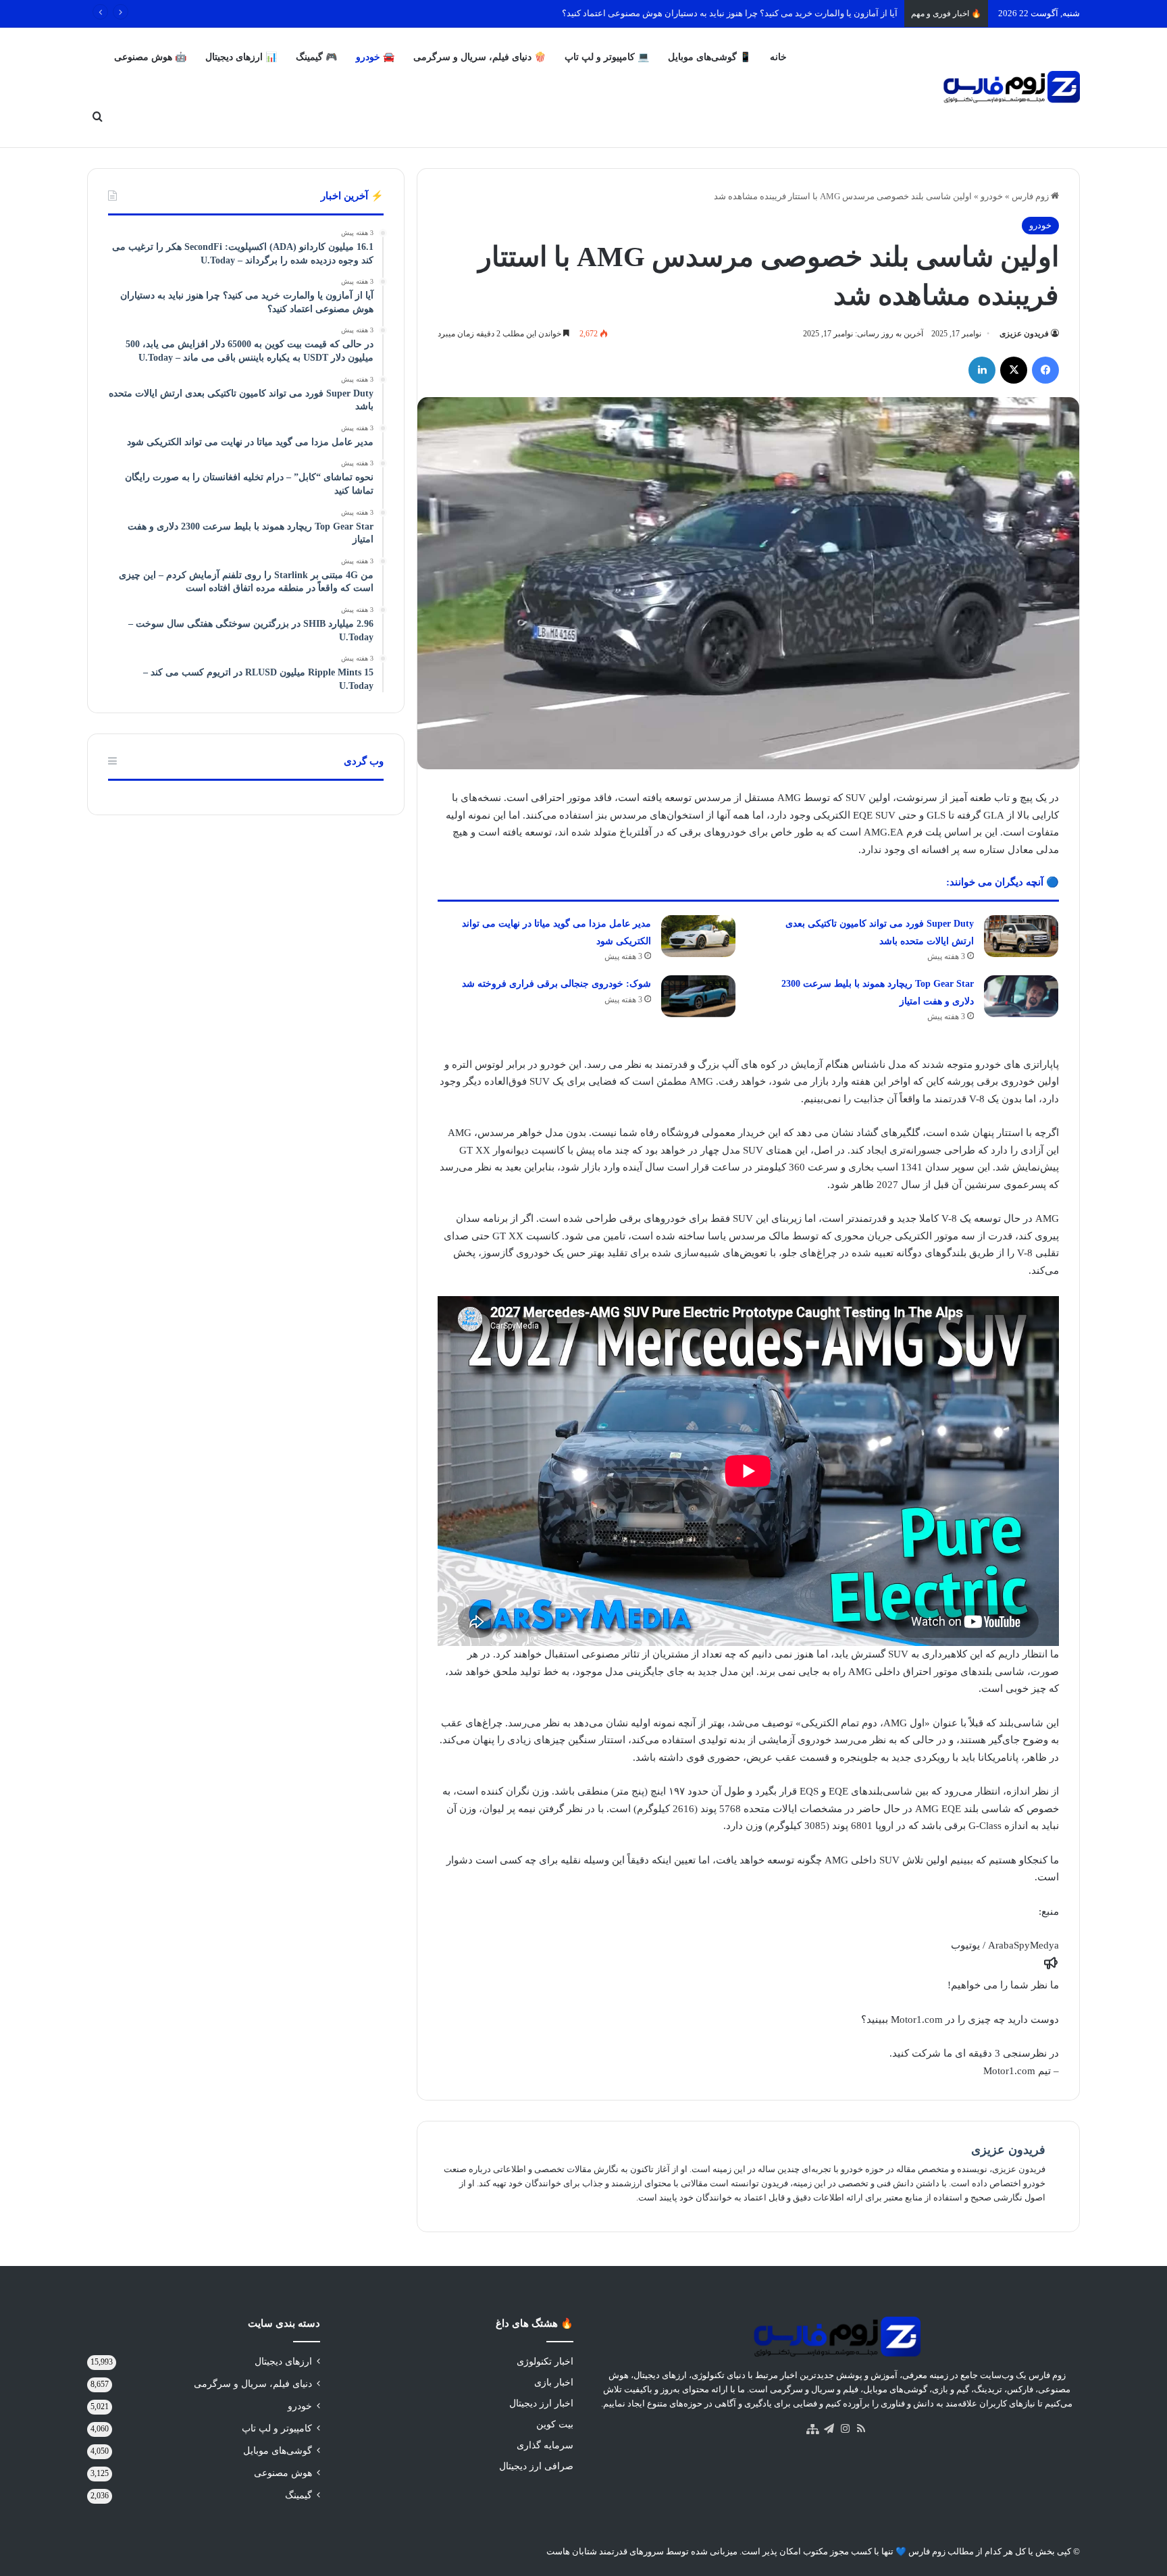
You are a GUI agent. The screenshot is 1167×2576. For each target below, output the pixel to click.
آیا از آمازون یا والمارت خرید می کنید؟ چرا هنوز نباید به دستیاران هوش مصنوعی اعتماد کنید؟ (730, 13)
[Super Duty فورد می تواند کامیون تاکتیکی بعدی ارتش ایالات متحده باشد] (1021, 936)
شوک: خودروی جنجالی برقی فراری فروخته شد (556, 984)
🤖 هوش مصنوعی (150, 57)
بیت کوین (555, 2424)
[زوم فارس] (1011, 87)
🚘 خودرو (375, 57)
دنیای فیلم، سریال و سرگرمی (253, 2384)
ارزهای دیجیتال (283, 2362)
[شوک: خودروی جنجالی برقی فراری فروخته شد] (698, 996)
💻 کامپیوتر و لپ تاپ (607, 57)
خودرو (992, 196)
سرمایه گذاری (545, 2445)
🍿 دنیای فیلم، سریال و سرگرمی (479, 57)
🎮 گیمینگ (316, 57)
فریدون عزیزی (1024, 334)
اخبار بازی (554, 2382)
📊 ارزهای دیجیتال (241, 57)
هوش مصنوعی (283, 2473)
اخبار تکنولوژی (545, 2362)
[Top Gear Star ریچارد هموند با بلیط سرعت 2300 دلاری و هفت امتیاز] (1021, 996)
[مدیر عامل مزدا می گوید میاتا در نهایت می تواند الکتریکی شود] (698, 936)
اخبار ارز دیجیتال (541, 2403)
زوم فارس (1031, 196)
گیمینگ (299, 2495)
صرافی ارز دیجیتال (536, 2466)
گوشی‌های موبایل (278, 2451)
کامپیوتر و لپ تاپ (277, 2428)
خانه (778, 57)
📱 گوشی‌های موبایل (709, 57)
